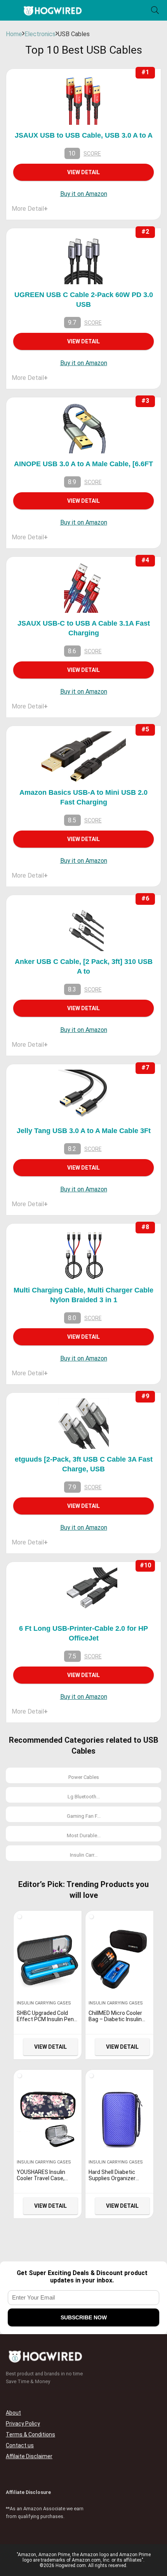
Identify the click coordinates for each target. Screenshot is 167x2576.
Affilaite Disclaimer (29, 2456)
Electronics (40, 34)
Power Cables (84, 1777)
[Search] (155, 10)
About (13, 2413)
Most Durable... (84, 1835)
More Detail (30, 209)
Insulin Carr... (84, 1855)
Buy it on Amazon (84, 194)
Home (14, 34)
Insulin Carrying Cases (44, 2003)
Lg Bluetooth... (84, 1797)
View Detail (83, 172)
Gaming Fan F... (84, 1816)
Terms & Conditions (30, 2434)
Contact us (20, 2445)
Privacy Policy (23, 2424)
